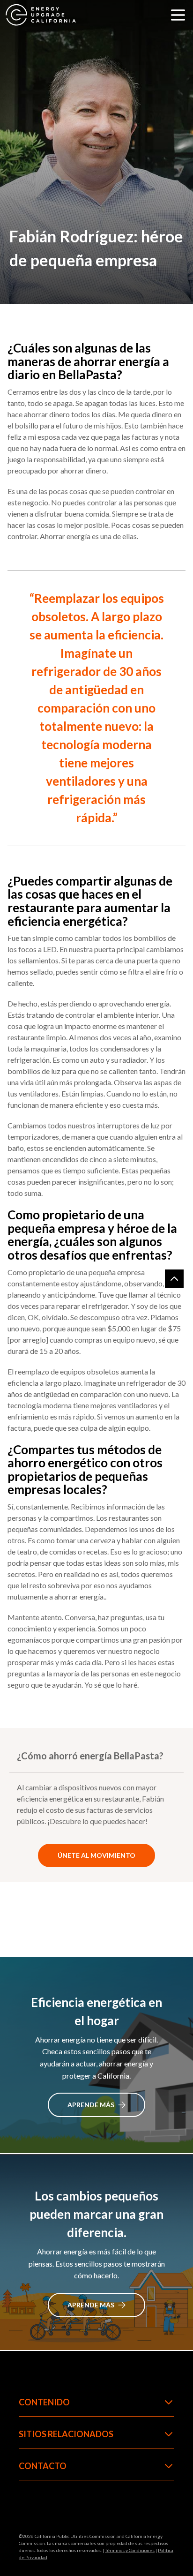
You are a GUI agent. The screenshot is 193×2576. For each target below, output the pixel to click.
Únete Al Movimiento (96, 1855)
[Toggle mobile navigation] (178, 15)
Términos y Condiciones (130, 2550)
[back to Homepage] (41, 15)
